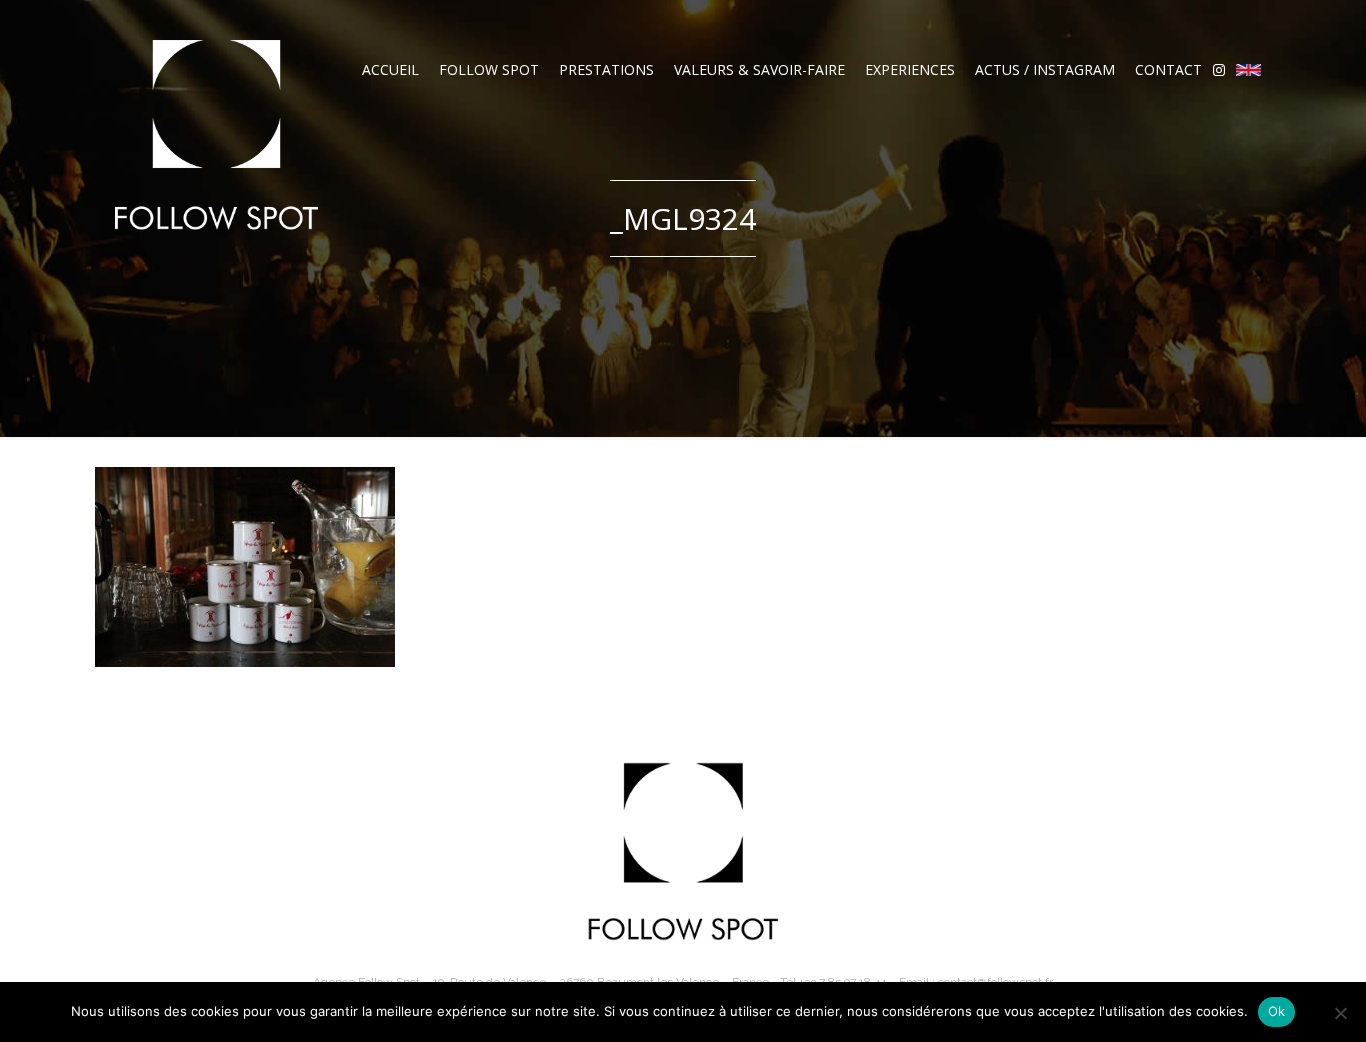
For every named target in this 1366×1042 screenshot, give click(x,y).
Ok (1277, 1011)
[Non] (1340, 1013)
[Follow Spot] (216, 135)
